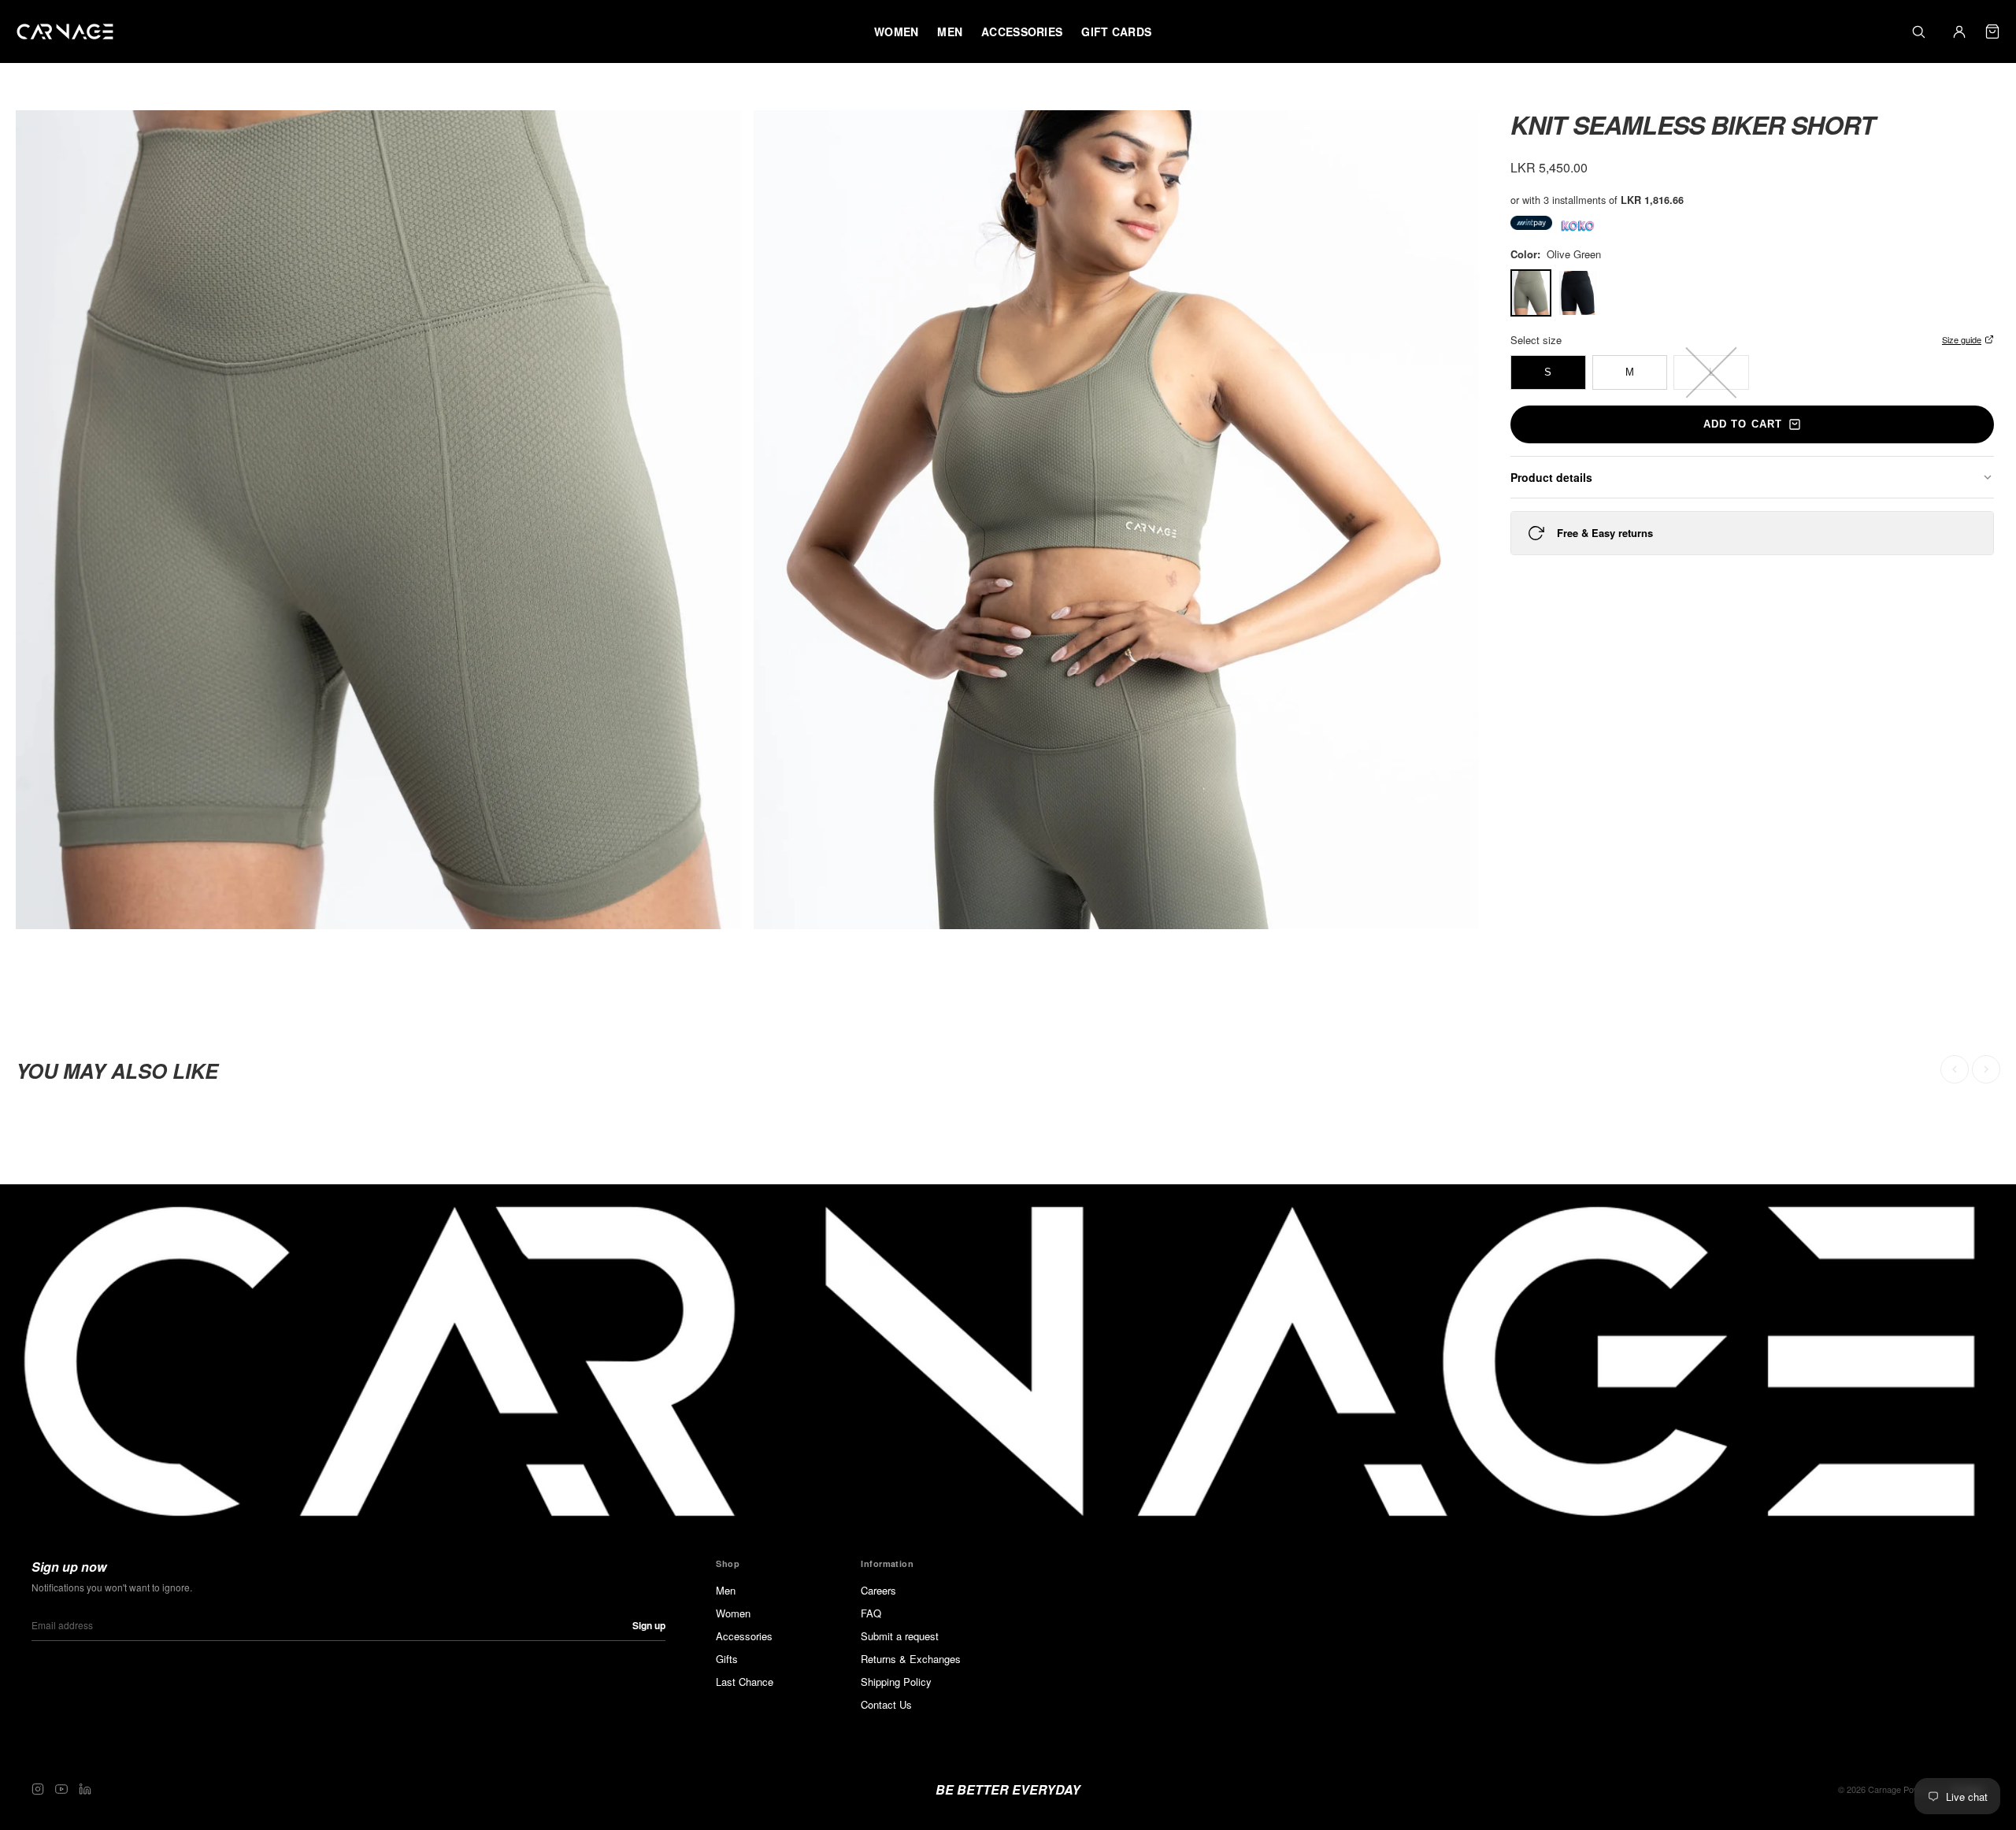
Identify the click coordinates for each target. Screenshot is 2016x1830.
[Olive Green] (1531, 293)
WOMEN (896, 31)
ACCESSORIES (1022, 31)
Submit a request (900, 1636)
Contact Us (886, 1704)
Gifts (727, 1659)
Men (726, 1590)
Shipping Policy (896, 1682)
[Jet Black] (1578, 293)
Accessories (744, 1636)
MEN (950, 31)
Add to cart (1742, 424)
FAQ (871, 1613)
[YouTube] (61, 1789)
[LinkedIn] (85, 1789)
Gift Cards (1116, 31)
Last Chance (745, 1682)
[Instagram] (38, 1789)
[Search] (1918, 31)
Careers (878, 1590)
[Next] (1986, 1069)
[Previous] (1955, 1069)
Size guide (1962, 339)
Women (733, 1613)
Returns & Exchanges (911, 1659)
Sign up (649, 1625)
